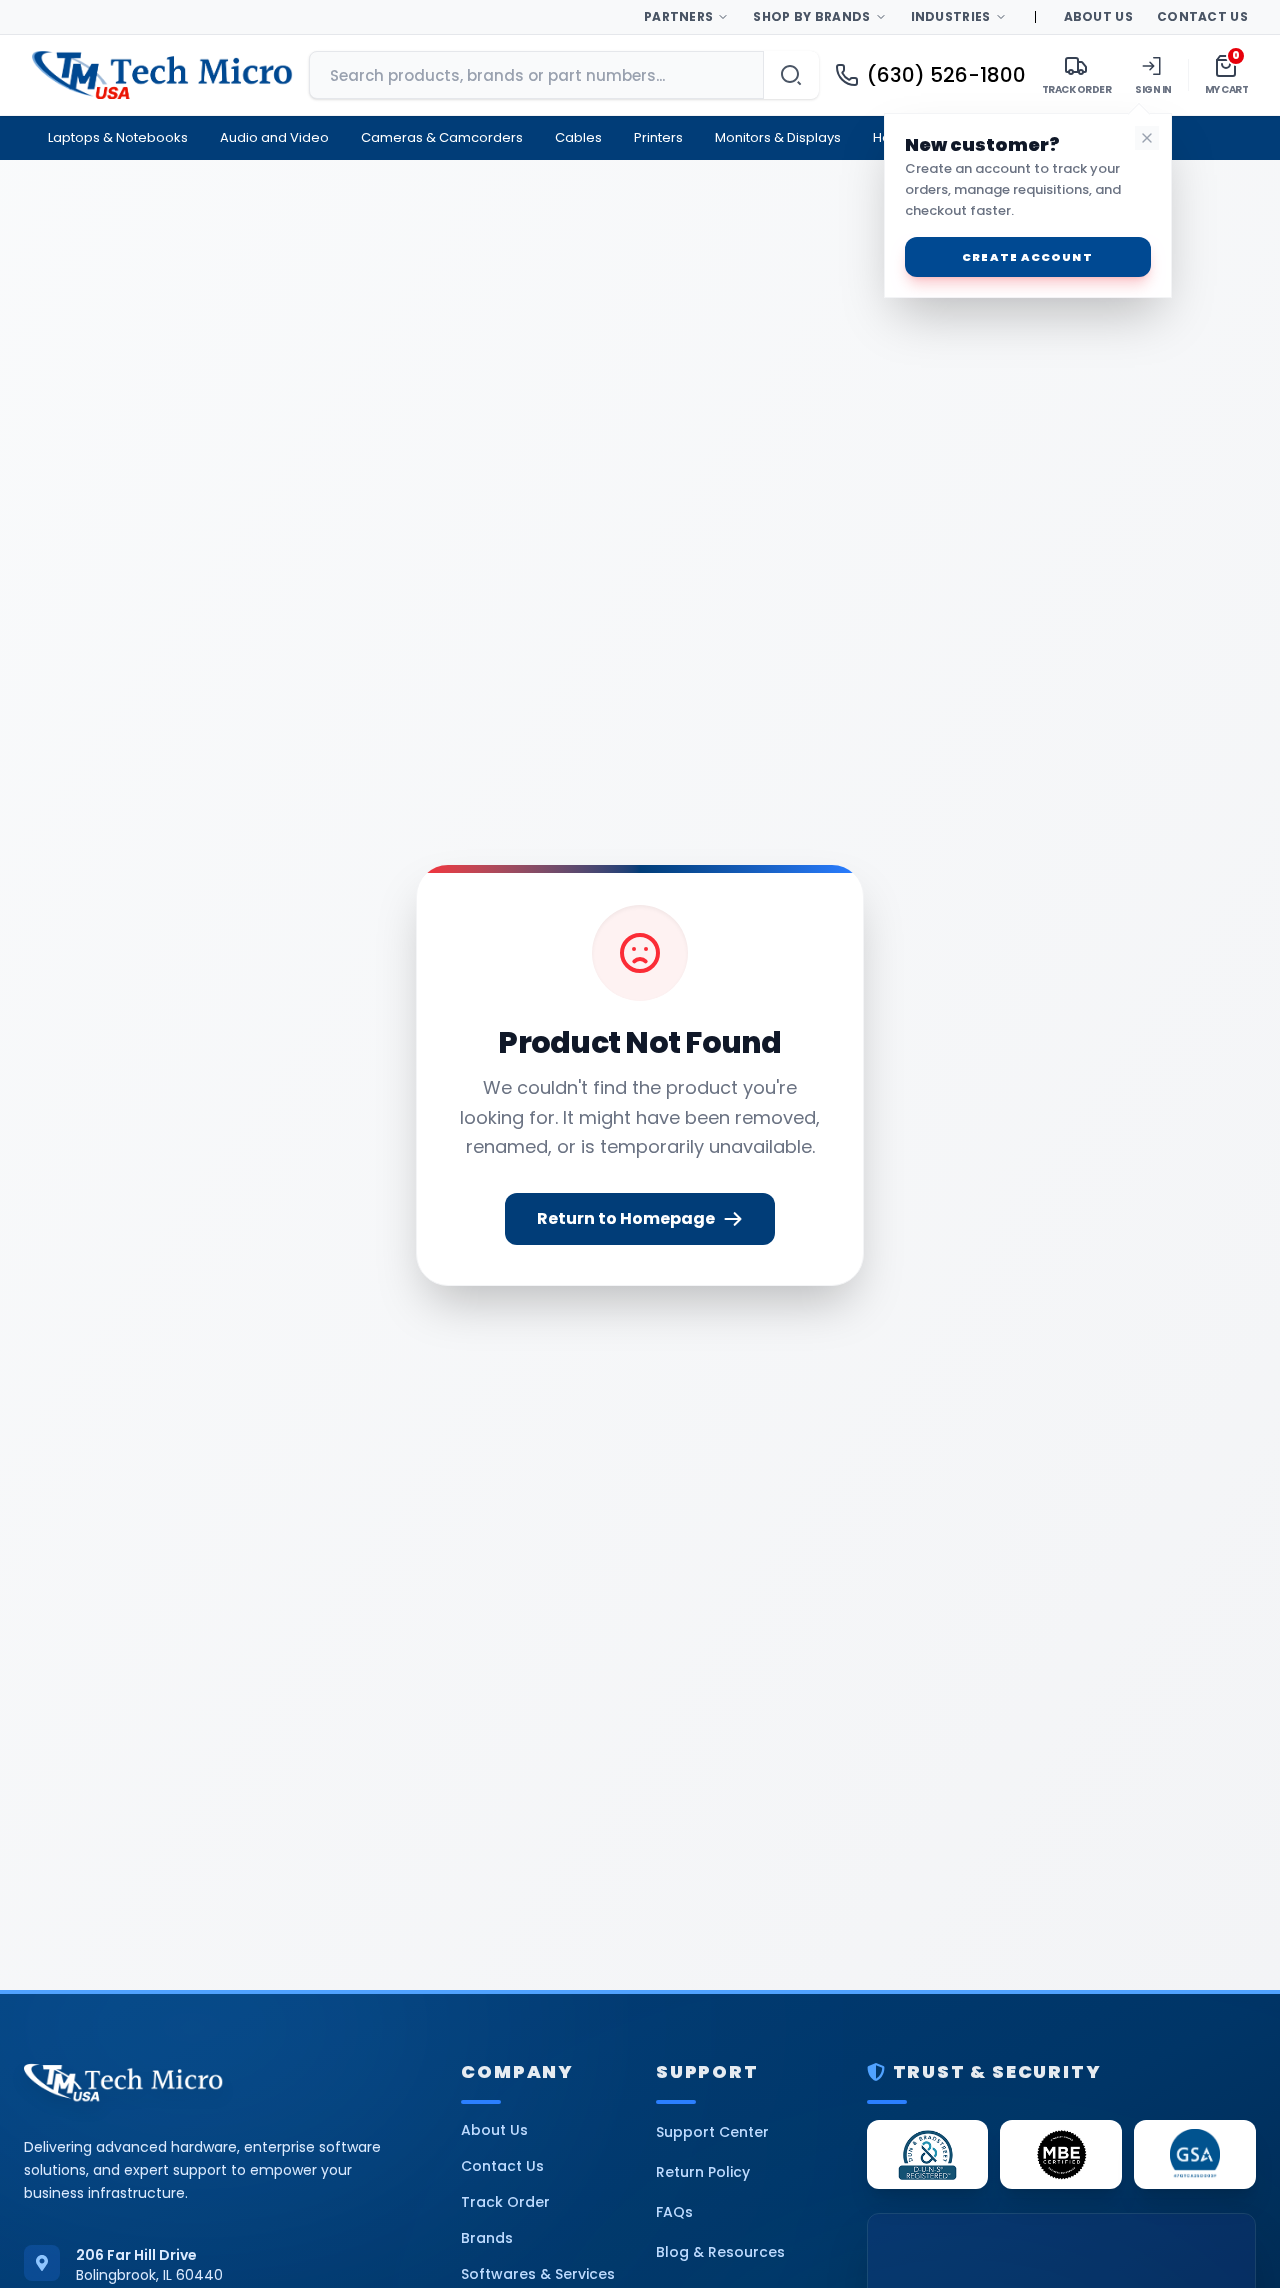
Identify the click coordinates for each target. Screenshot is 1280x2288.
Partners (678, 16)
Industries (951, 16)
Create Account (1027, 257)
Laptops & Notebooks (118, 137)
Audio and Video (274, 137)
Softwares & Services (538, 2274)
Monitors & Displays (778, 137)
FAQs (674, 2212)
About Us (1098, 16)
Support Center (712, 2132)
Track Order (505, 2202)
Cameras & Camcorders (442, 137)
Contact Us (1202, 16)
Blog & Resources (720, 2252)
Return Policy (703, 2172)
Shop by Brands (811, 16)
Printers (658, 137)
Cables (578, 137)
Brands (487, 2238)
